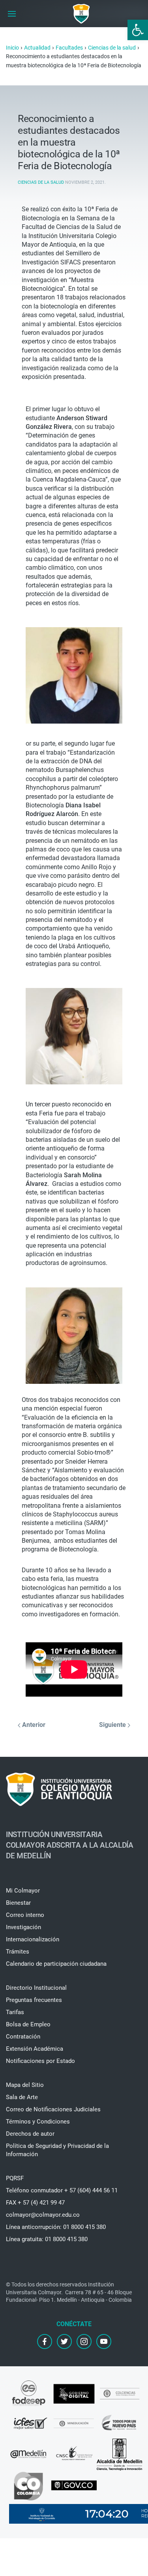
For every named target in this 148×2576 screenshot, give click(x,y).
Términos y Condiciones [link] (38, 2122)
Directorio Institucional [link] (36, 1988)
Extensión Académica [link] (35, 2049)
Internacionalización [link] (33, 1939)
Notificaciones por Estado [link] (40, 2061)
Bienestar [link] (18, 1903)
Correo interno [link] (25, 1915)
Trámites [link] (18, 1952)
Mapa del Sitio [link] (25, 2085)
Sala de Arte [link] (22, 2097)
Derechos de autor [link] (30, 2134)
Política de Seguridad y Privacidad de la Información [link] (57, 2150)
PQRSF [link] (15, 2178)
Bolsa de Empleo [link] (28, 2024)
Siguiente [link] (113, 1725)
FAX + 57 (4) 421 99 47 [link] (35, 2203)
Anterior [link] (33, 1725)
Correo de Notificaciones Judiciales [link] (53, 2109)
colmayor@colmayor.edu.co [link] (43, 2215)
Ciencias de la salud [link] (41, 182)
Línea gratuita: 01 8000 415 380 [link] (47, 2239)
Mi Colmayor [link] (23, 1891)
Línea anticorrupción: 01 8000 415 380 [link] (56, 2227)
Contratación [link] (23, 2037)
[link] (138, 30)
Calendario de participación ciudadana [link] (56, 1964)
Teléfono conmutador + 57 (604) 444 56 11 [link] (62, 2190)
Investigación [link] (23, 1927)
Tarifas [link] (15, 2012)
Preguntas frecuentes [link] (34, 2000)
